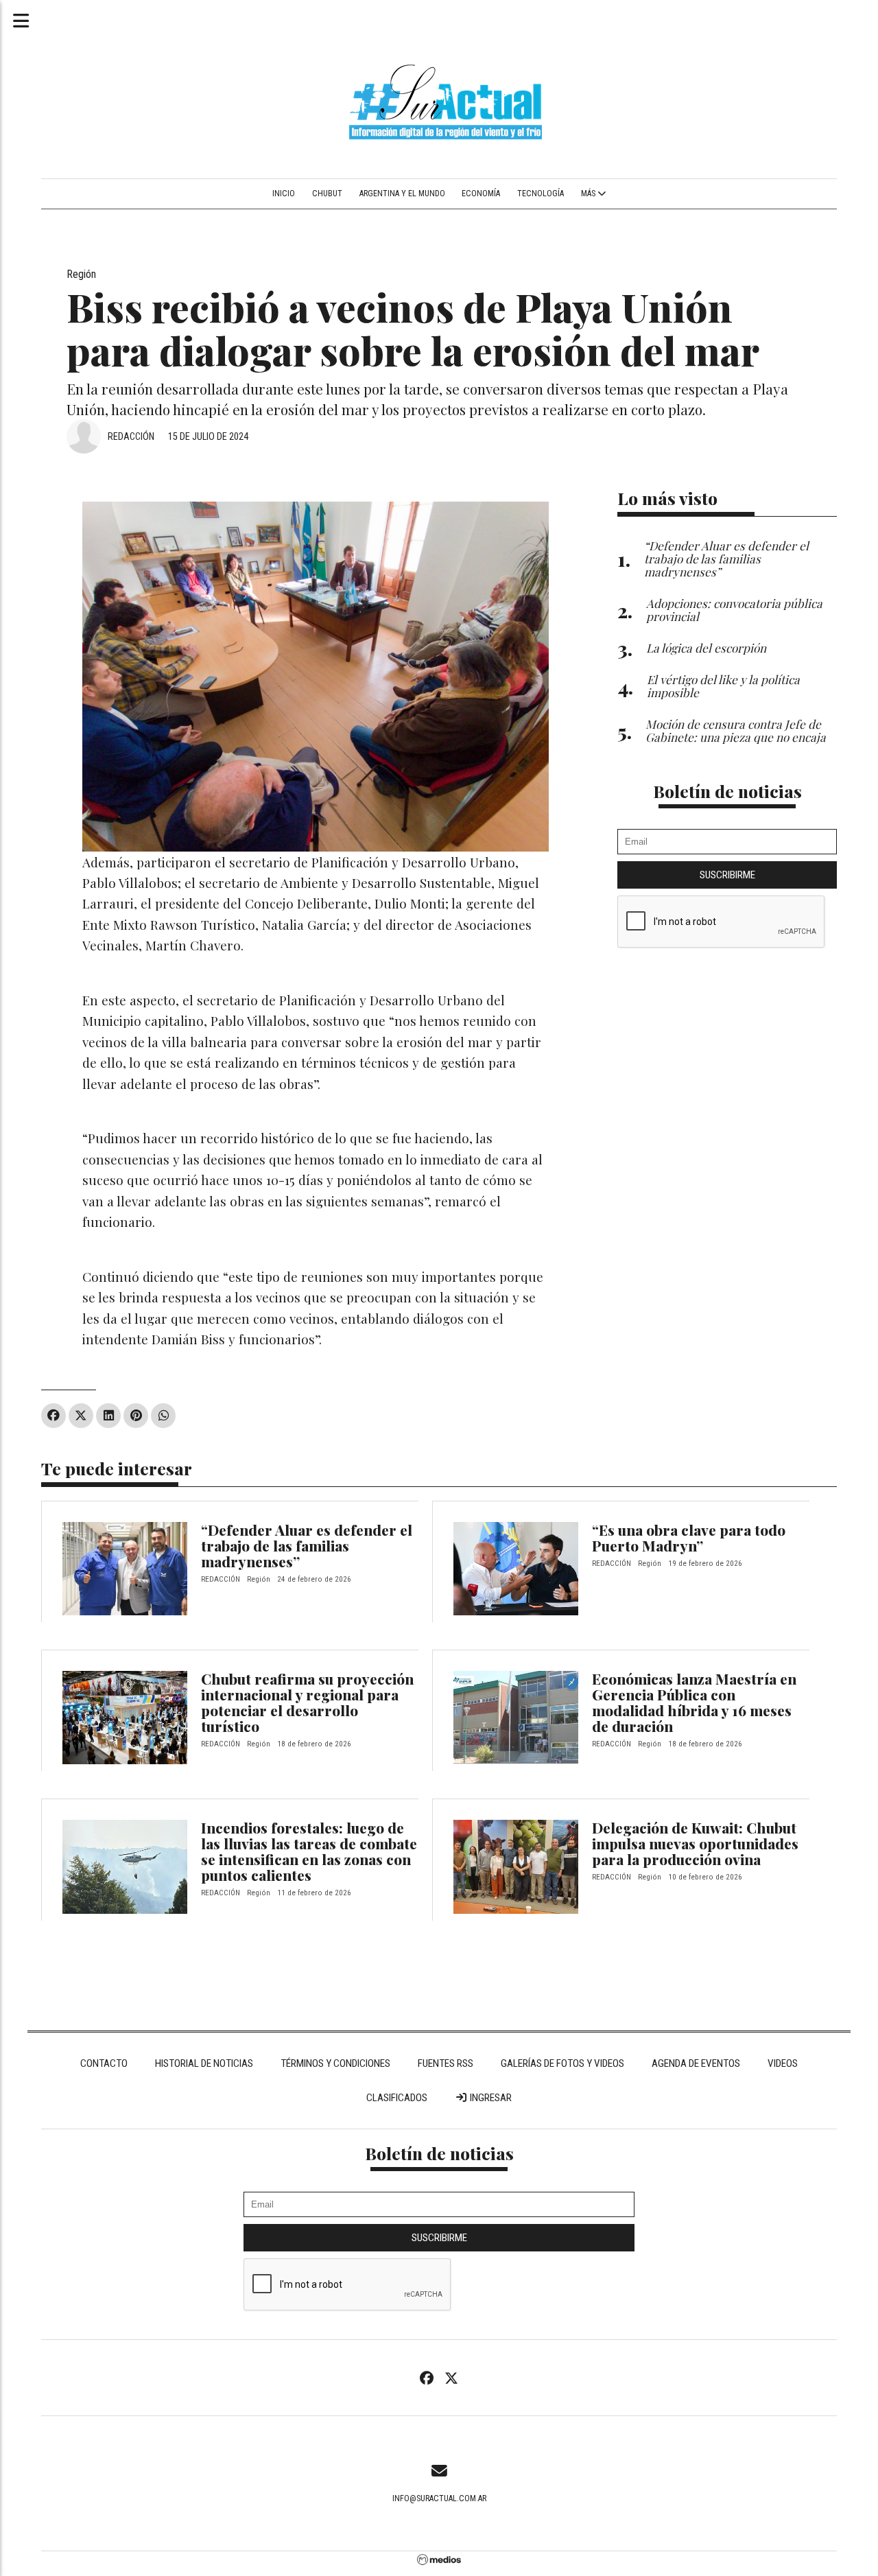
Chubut (327, 194)
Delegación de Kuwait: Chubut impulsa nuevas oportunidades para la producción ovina (695, 1843)
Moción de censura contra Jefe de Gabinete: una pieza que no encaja (736, 730)
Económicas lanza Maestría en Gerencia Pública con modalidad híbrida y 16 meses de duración (694, 1702)
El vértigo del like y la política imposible (723, 686)
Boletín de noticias (727, 791)
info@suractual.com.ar (439, 2498)
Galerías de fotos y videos (562, 2063)
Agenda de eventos (696, 2063)
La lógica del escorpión (706, 647)
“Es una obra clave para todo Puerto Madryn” (689, 1537)
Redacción (131, 436)
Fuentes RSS (446, 2063)
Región (81, 274)
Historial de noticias (204, 2063)
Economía (481, 194)
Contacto (104, 2063)
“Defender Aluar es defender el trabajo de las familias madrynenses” (307, 1545)
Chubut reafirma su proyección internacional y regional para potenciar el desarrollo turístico (307, 1702)
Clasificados (397, 2098)
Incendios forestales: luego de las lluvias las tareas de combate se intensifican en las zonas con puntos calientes (309, 1851)
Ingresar (490, 2098)
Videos (783, 2063)
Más (589, 194)
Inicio (284, 194)
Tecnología (541, 194)
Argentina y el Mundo (402, 194)
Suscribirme (727, 875)
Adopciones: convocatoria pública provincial (734, 609)
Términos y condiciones (335, 2063)
